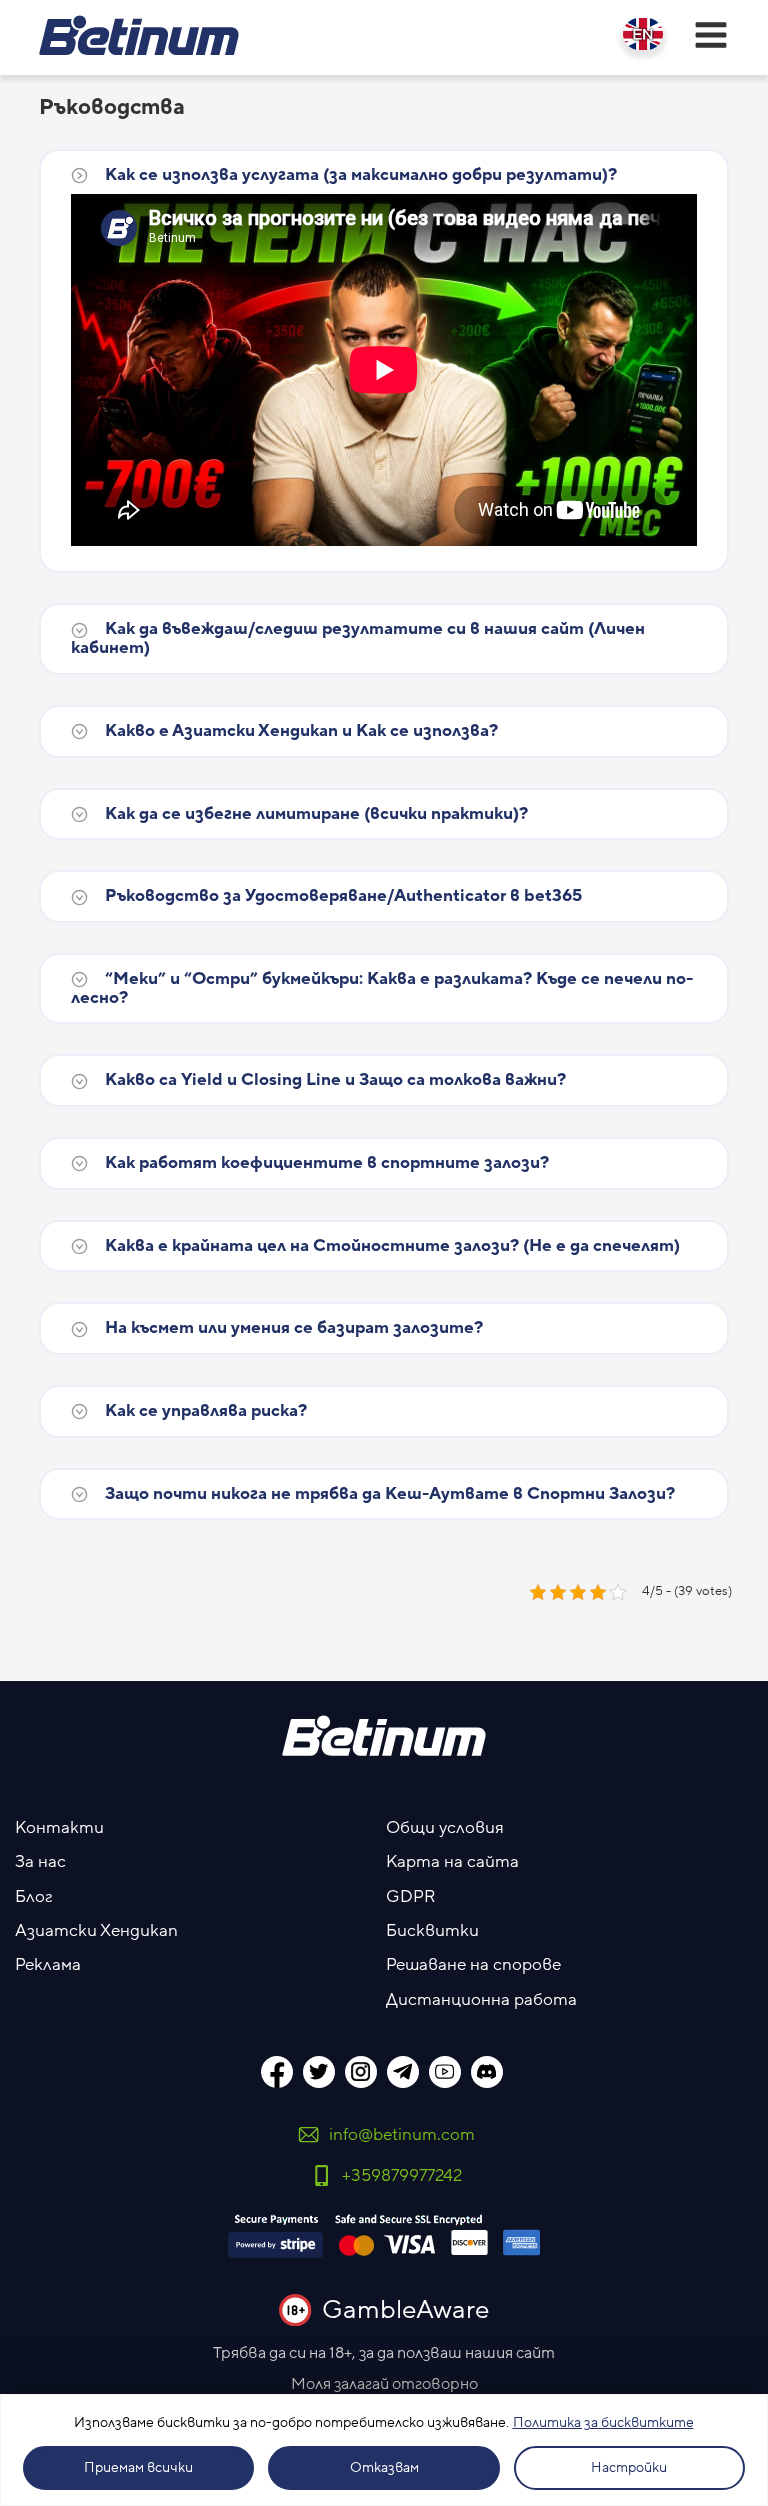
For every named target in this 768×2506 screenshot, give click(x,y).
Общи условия (445, 1828)
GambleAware (405, 2310)
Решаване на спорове (473, 1965)
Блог (34, 1897)
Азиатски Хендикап (96, 1931)
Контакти (59, 1828)
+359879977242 (402, 2176)
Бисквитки (432, 1931)
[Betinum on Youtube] (445, 2072)
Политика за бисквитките (603, 2423)
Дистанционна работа (481, 2000)
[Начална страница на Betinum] (139, 35)
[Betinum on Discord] (487, 2072)
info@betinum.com (402, 2135)
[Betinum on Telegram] (403, 2072)
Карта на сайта (452, 1862)
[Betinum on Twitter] (319, 2072)
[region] (384, 2450)
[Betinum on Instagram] (361, 2072)
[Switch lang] (643, 34)
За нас (40, 1862)
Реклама (48, 1965)
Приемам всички (138, 2468)
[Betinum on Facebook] (277, 2072)
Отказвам (384, 2468)
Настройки (629, 2468)
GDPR (410, 1897)
